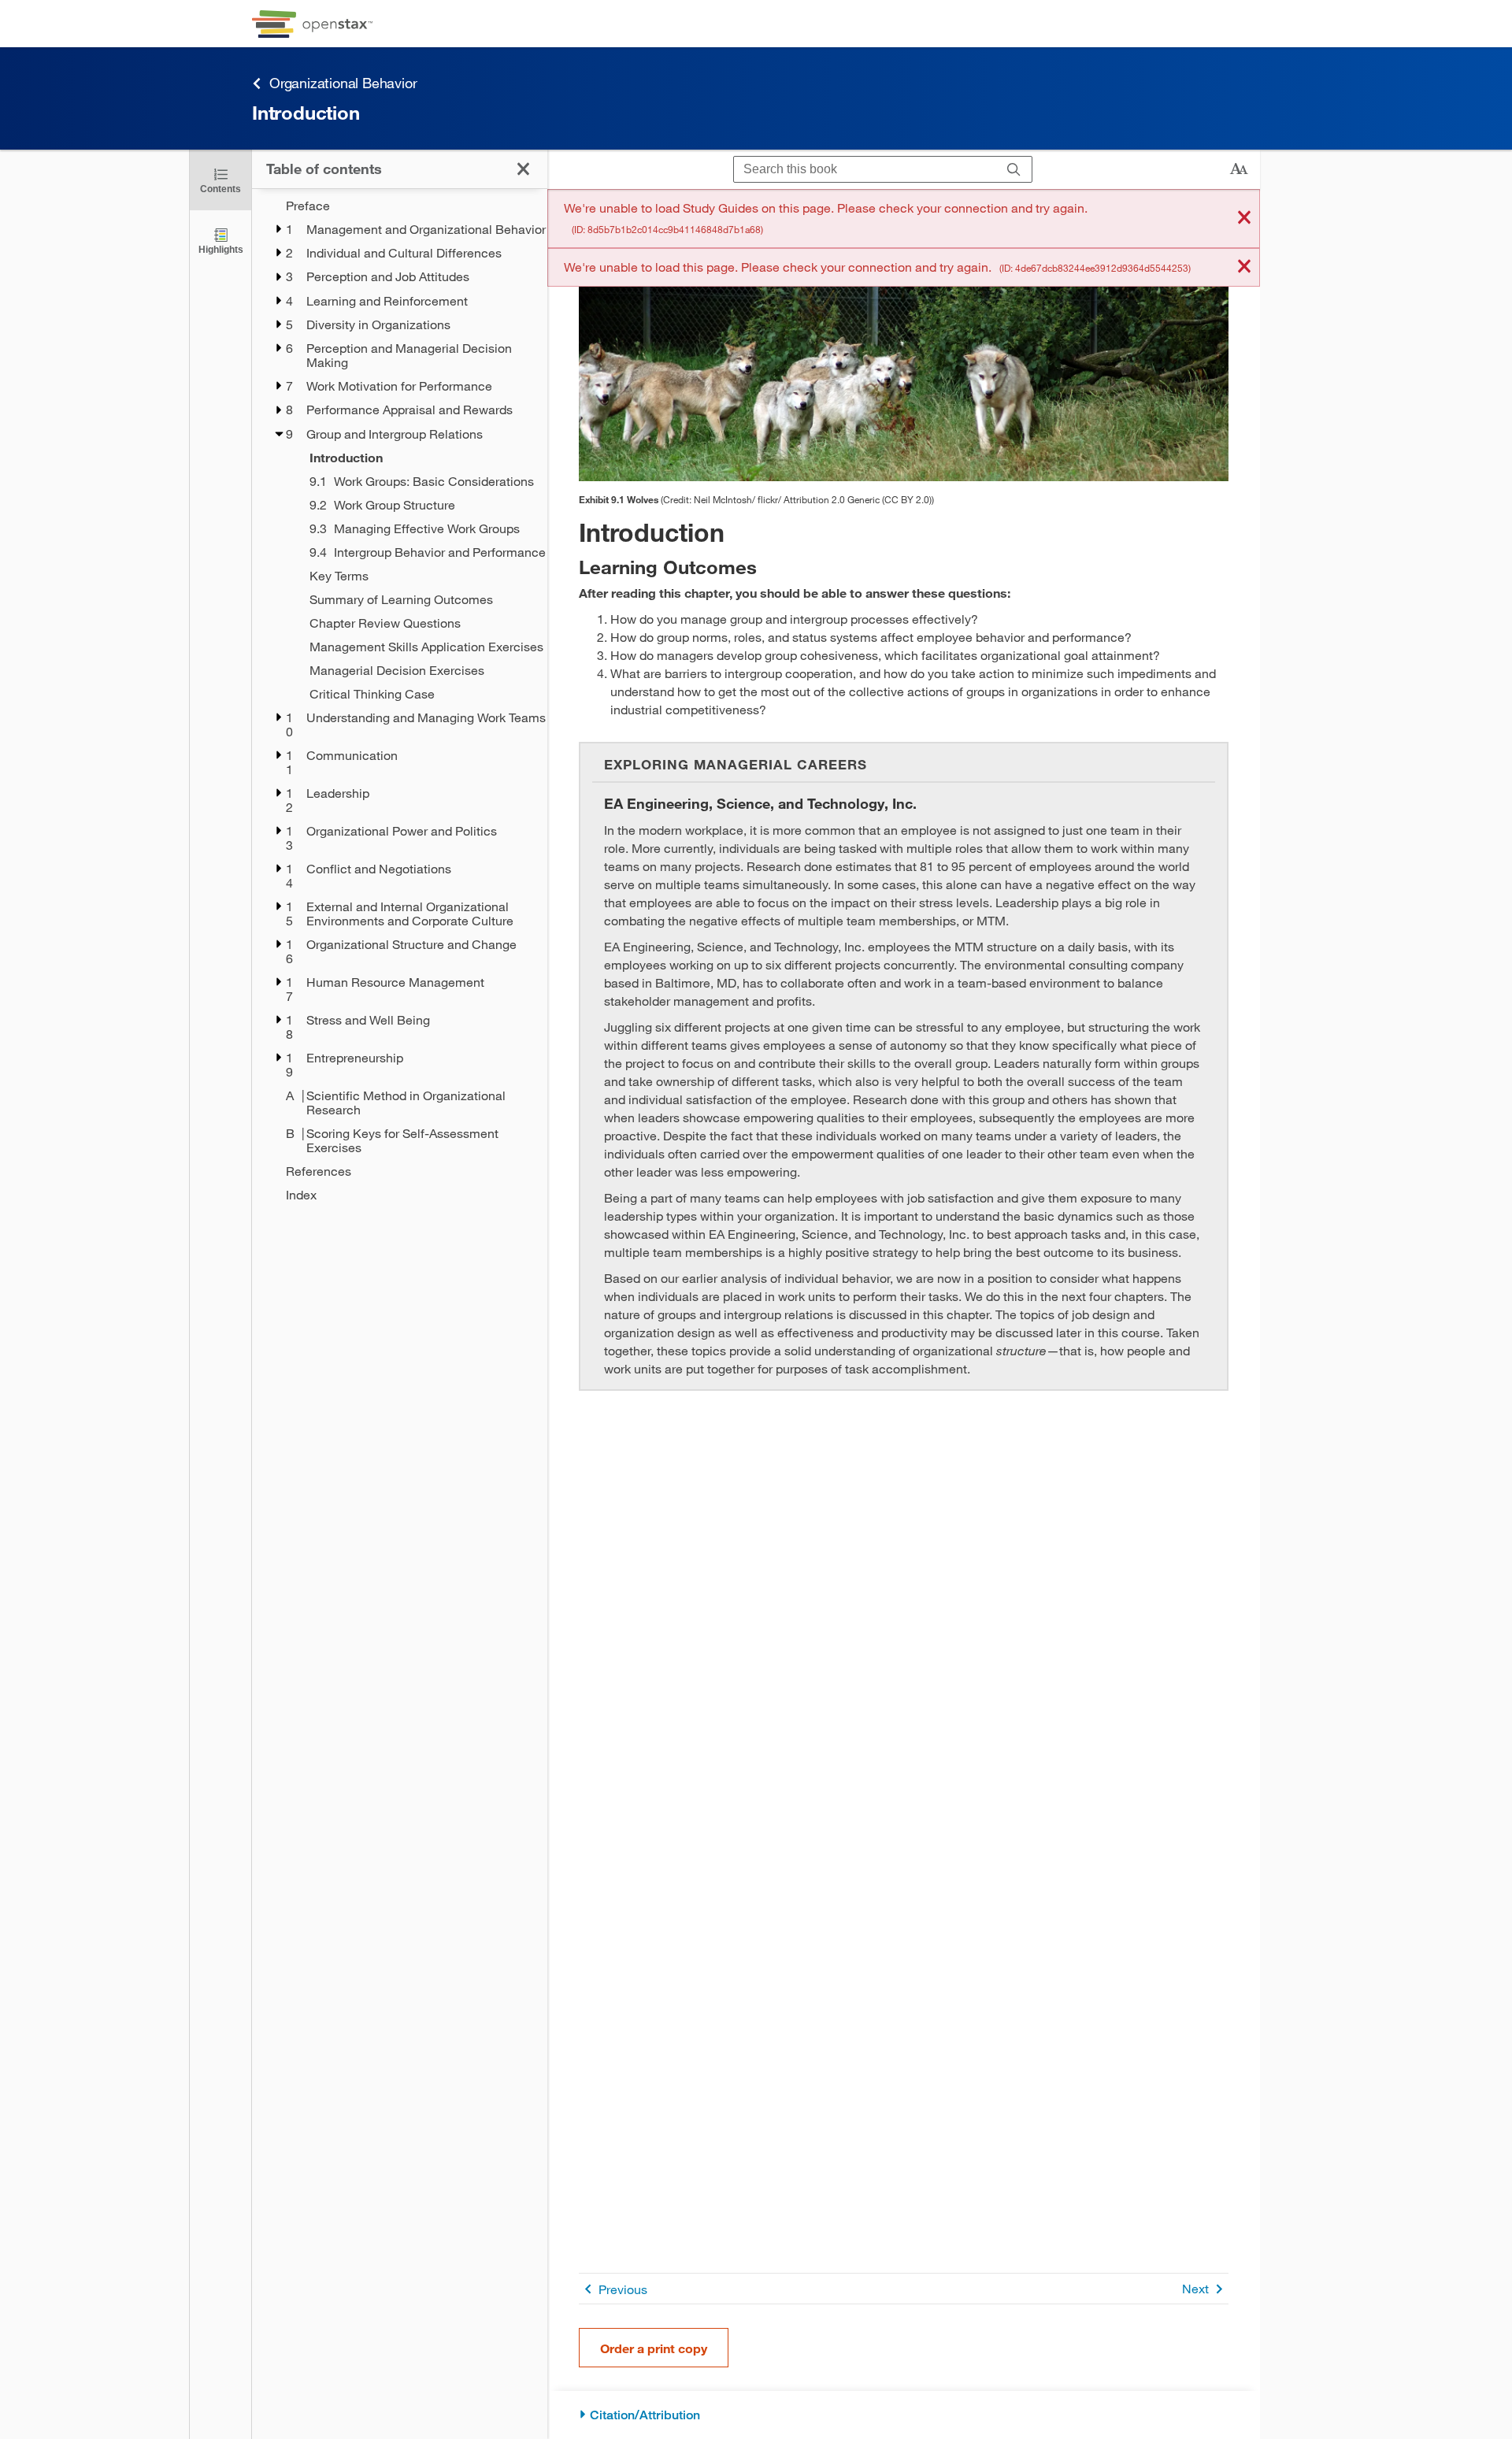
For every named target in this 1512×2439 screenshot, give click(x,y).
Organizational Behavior (343, 83)
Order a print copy (654, 2348)
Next (1195, 2288)
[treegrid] (400, 700)
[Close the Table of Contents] (523, 169)
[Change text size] (1239, 169)
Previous (623, 2289)
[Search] (1014, 170)
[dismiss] (1244, 219)
